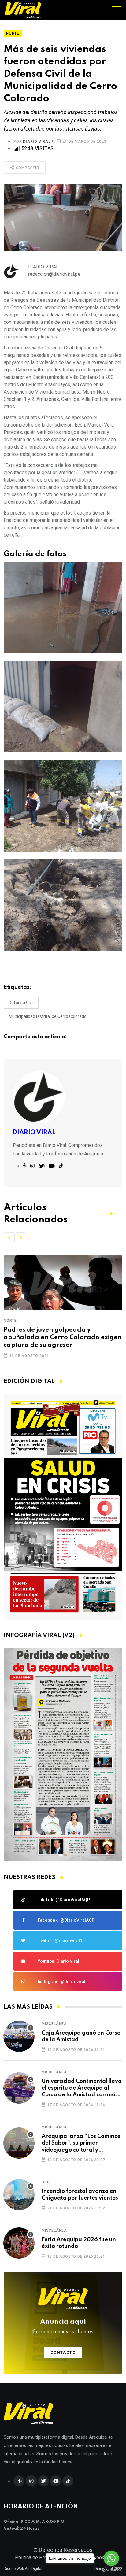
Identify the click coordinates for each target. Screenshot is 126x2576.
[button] (9, 1238)
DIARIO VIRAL (37, 142)
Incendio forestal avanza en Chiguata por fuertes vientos (80, 2195)
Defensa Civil (21, 1003)
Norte (10, 1321)
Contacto (63, 2352)
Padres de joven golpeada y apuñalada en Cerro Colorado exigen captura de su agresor (63, 1338)
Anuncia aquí (63, 2327)
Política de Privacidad (38, 2558)
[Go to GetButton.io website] (111, 2570)
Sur (46, 2182)
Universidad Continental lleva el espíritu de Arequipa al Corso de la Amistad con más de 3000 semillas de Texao (82, 2088)
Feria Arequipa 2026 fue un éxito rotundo (79, 2243)
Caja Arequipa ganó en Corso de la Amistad (81, 2036)
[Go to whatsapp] (111, 2558)
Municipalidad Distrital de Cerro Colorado (48, 1016)
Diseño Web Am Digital (23, 2569)
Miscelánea (54, 2024)
